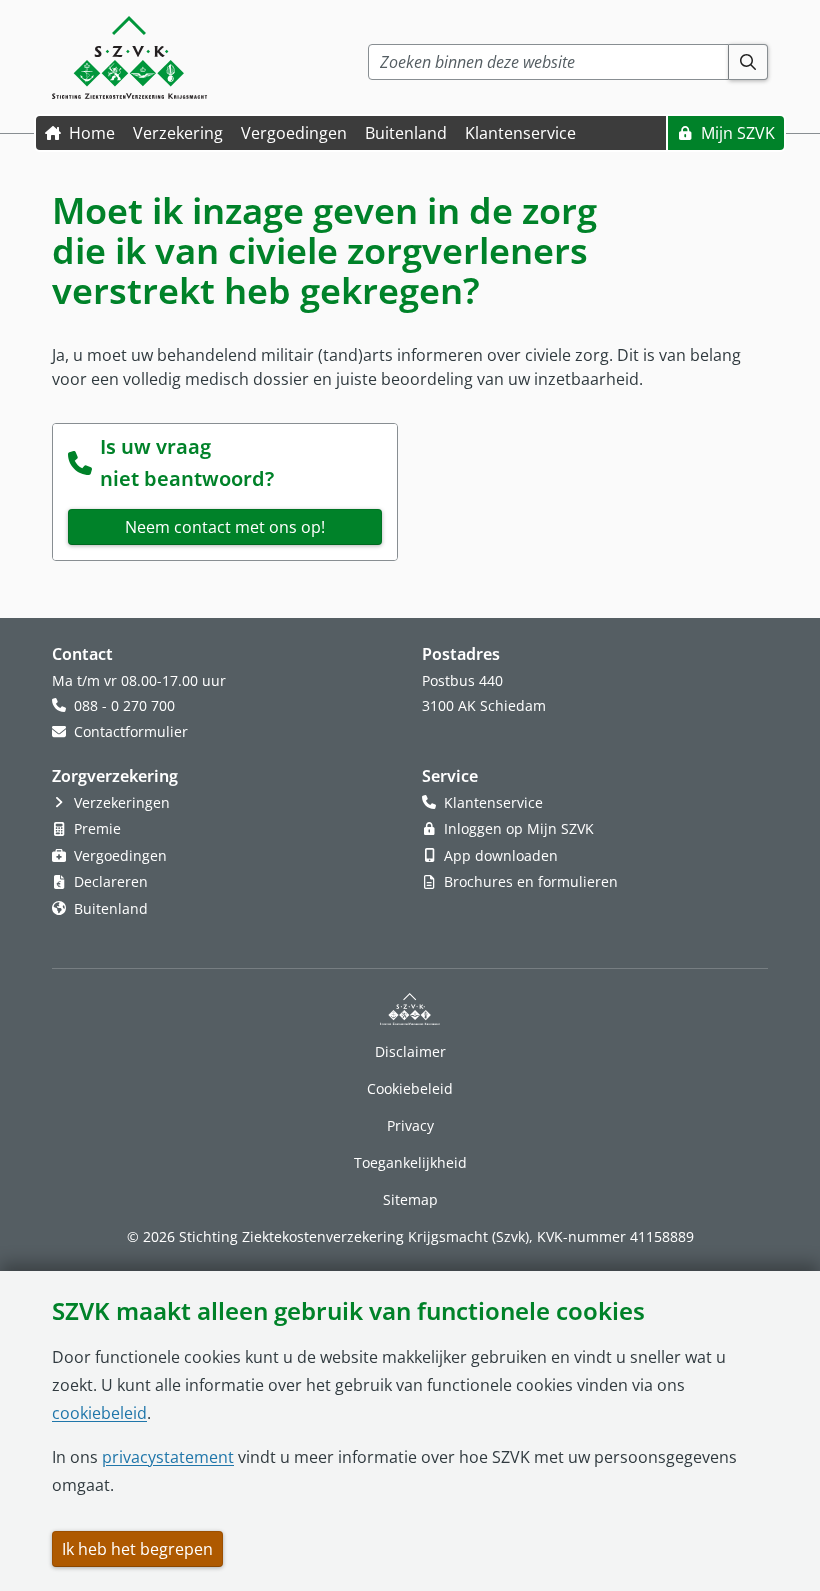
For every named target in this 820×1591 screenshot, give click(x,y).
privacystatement (168, 1457)
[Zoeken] (748, 62)
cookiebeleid (99, 1413)
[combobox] (548, 62)
